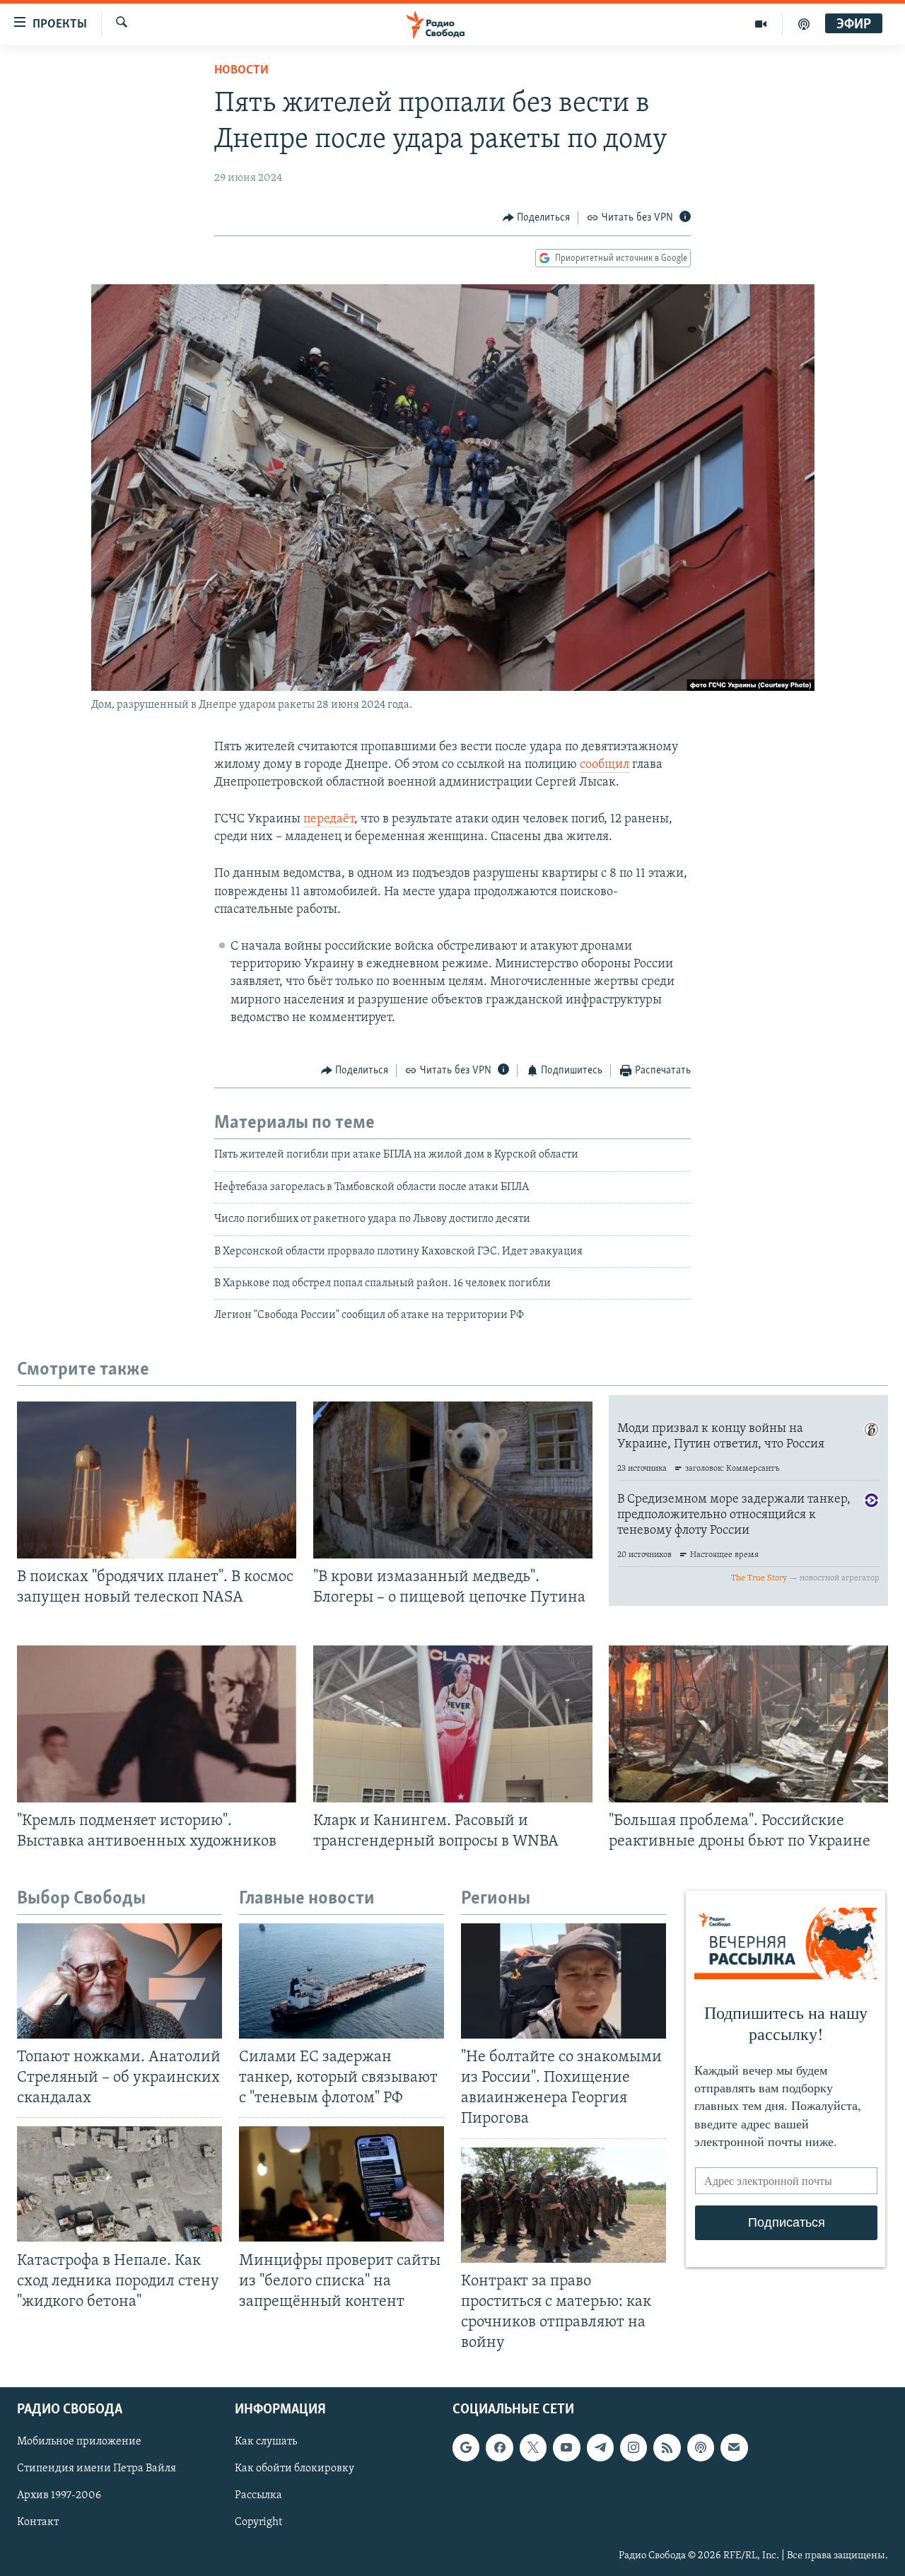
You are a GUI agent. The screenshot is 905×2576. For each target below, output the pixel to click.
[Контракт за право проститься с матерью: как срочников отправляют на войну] (564, 2205)
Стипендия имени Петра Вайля (97, 2469)
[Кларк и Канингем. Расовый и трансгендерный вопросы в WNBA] (453, 1724)
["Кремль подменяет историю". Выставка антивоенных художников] (157, 1724)
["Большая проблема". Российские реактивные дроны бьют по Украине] (748, 1724)
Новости (241, 71)
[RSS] (667, 2448)
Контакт (38, 2523)
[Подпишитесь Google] (466, 2448)
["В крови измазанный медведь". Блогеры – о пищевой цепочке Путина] (453, 1480)
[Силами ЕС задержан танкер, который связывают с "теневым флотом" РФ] (341, 1981)
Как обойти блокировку (294, 2469)
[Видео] (761, 24)
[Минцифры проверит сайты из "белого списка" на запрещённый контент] (341, 2184)
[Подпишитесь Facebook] (499, 2448)
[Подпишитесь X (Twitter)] (533, 2448)
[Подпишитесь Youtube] (566, 2448)
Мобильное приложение (79, 2442)
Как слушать (266, 2442)
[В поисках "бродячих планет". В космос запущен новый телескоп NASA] (157, 1480)
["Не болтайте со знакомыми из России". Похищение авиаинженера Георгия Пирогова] (564, 1981)
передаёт (329, 820)
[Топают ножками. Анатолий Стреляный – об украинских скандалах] (119, 1981)
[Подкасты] (701, 2448)
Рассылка (258, 2496)
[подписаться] (734, 2448)
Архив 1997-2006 (59, 2496)
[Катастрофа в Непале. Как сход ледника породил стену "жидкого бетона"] (119, 2184)
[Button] (537, 218)
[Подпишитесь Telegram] (600, 2448)
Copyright (258, 2523)
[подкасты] (804, 24)
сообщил (605, 765)
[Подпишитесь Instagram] (633, 2448)
